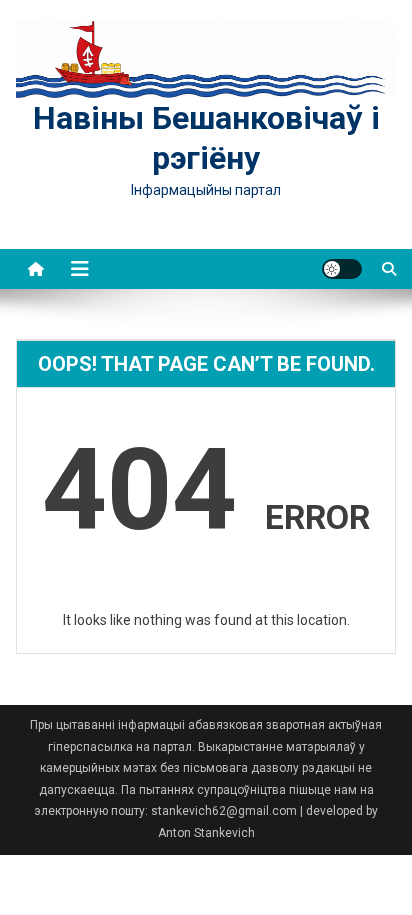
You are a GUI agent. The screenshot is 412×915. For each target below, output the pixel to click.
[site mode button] (342, 269)
